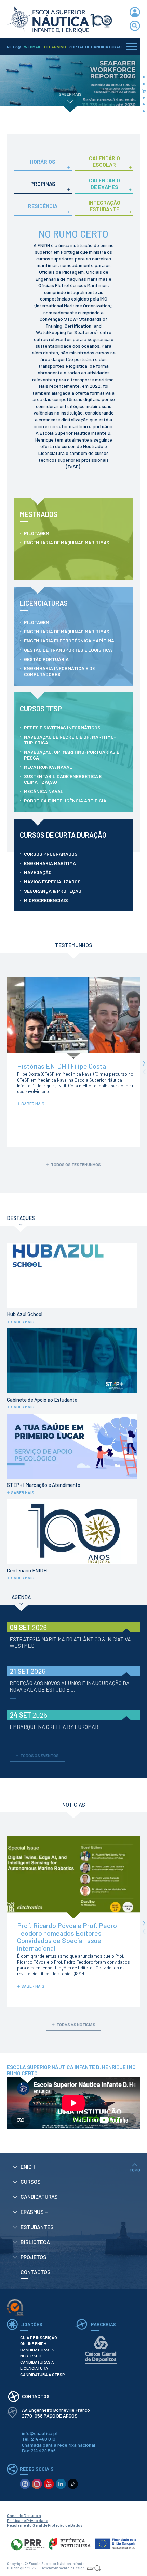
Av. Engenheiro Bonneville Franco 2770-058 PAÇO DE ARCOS (56, 2413)
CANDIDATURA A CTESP (42, 2374)
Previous (144, 1072)
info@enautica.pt (40, 2433)
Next (144, 1064)
